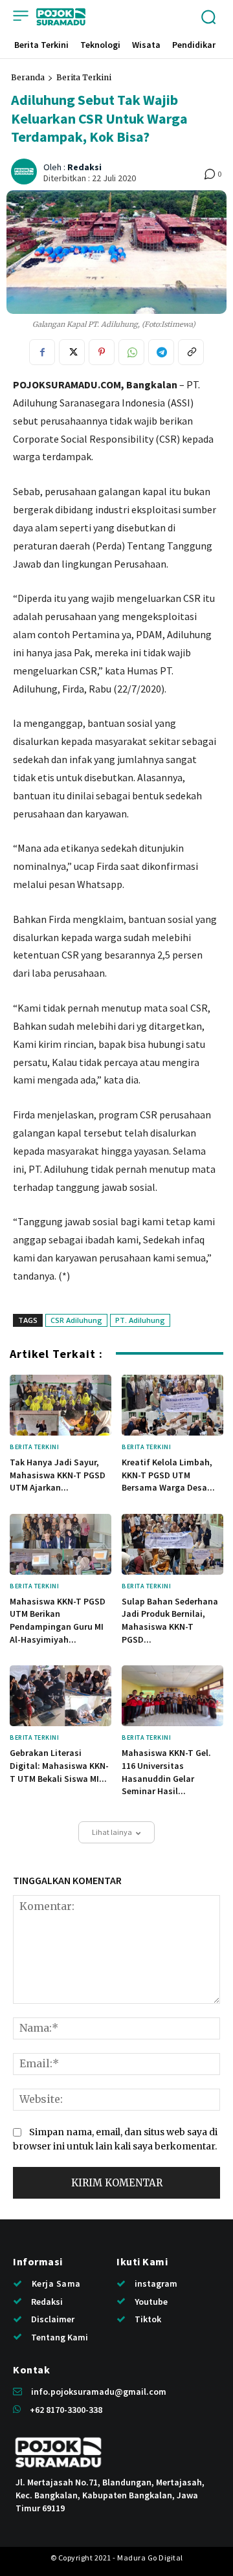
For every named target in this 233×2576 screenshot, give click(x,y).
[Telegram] (161, 352)
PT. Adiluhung (140, 1320)
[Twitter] (72, 352)
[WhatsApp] (131, 352)
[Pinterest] (102, 352)
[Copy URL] (191, 352)
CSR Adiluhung (76, 1320)
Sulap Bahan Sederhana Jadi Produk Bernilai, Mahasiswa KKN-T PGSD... (170, 1620)
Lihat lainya (112, 1832)
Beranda (28, 77)
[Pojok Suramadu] (61, 17)
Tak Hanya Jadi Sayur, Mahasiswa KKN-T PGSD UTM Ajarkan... (58, 1475)
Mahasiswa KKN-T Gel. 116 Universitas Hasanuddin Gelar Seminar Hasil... (166, 1772)
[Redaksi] (26, 172)
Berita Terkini (84, 77)
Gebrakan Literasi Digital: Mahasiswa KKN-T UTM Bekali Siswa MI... (59, 1765)
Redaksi (84, 167)
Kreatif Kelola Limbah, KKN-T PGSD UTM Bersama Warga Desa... (168, 1475)
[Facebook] (42, 352)
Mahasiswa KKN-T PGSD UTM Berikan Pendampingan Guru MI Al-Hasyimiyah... (58, 1620)
